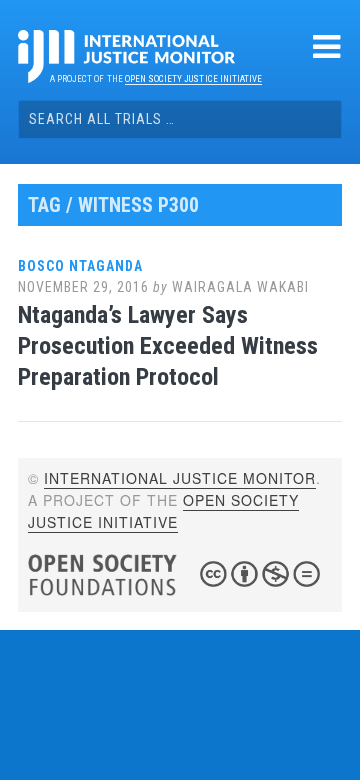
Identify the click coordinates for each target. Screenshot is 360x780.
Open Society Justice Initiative (193, 79)
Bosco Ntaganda (80, 266)
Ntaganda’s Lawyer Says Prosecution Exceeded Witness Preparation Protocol (168, 346)
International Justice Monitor (180, 478)
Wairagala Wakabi (240, 287)
